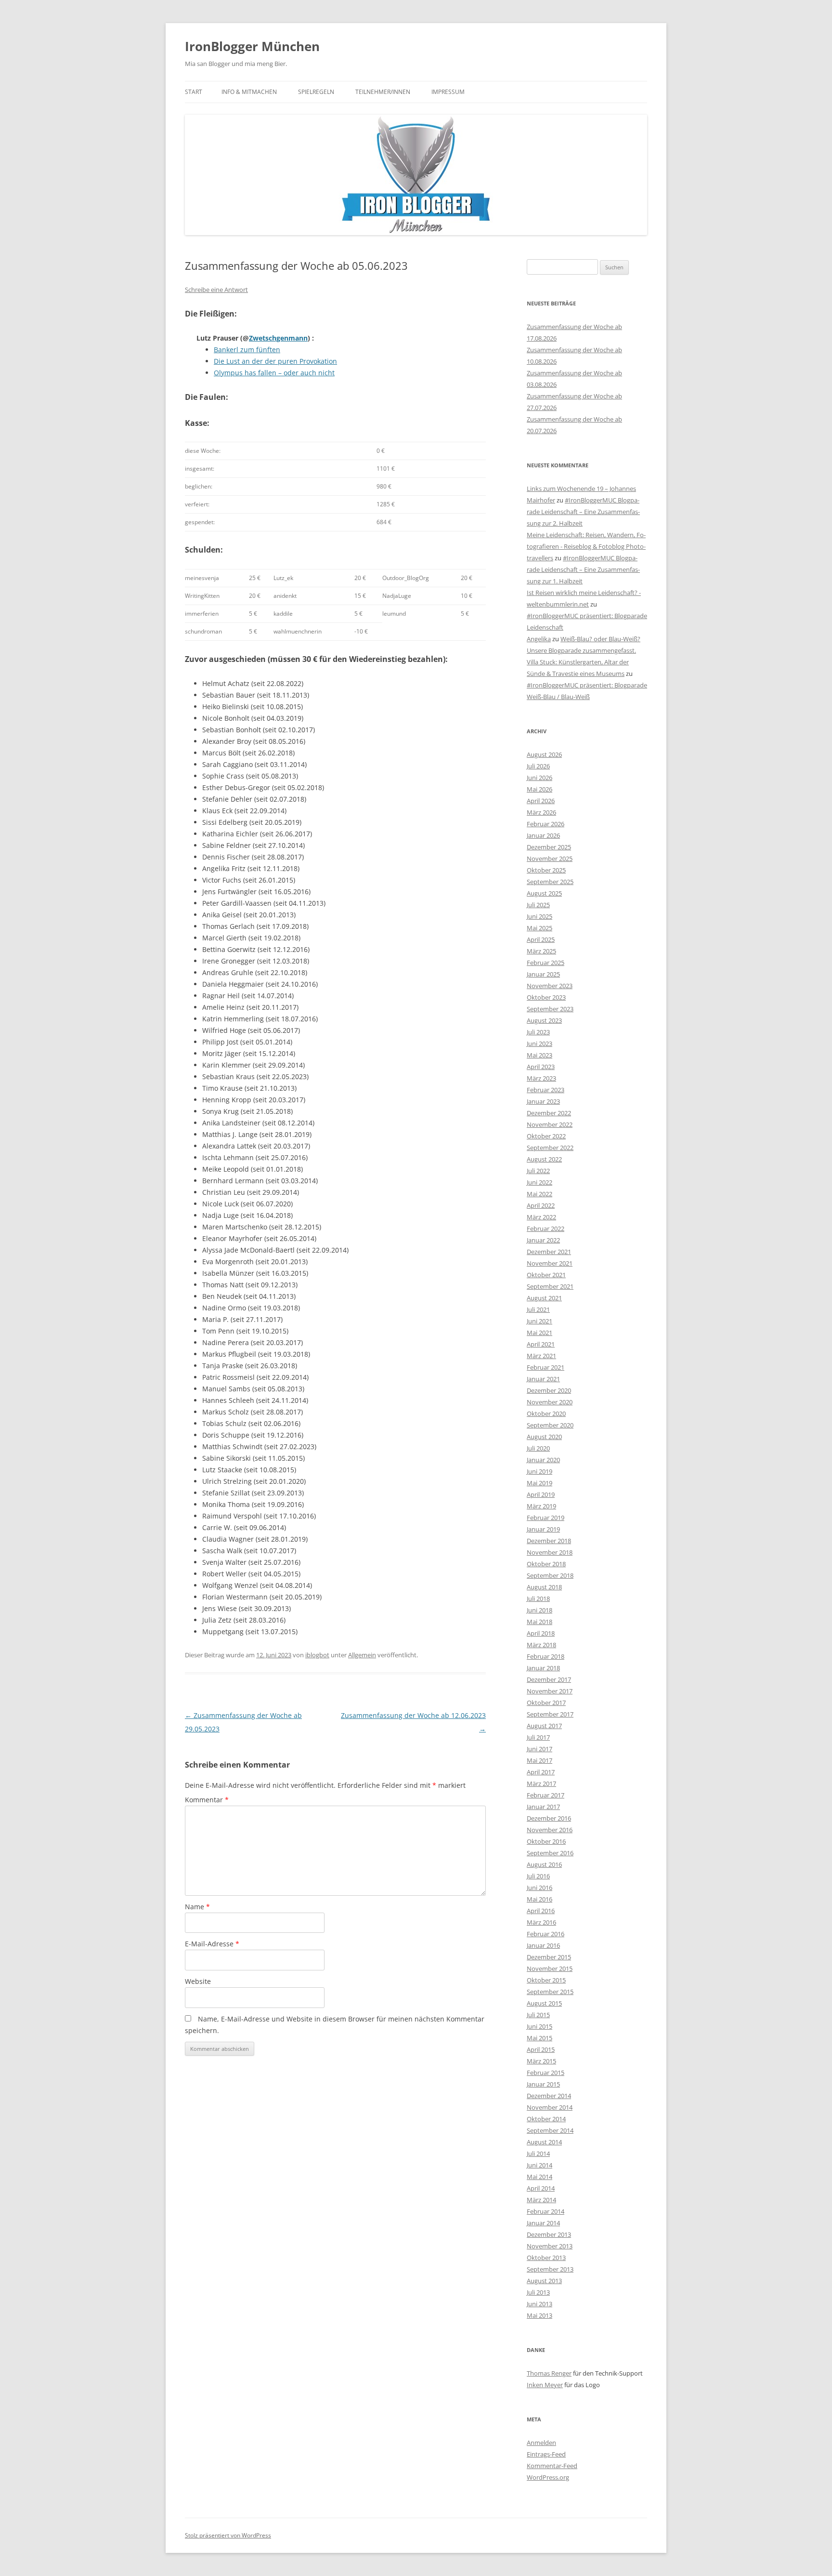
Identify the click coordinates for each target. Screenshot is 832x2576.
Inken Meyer (545, 2385)
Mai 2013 (539, 2315)
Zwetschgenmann (278, 338)
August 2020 (544, 1437)
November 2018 (550, 1552)
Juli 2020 (538, 1448)
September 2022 (550, 1148)
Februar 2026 (546, 824)
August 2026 (544, 754)
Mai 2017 (539, 1760)
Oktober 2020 (546, 1413)
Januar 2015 (543, 2084)
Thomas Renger (549, 2373)
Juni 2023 (539, 1044)
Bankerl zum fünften (247, 350)
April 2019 (541, 1494)
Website (198, 1981)
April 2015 (541, 2049)
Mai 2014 (539, 2177)
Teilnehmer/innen (383, 92)
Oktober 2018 (546, 1564)
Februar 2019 (546, 1518)
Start (194, 92)
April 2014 (541, 2188)
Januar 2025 (543, 974)
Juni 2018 (539, 1610)
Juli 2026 (538, 766)
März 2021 (541, 1356)
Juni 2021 (539, 1321)
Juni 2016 (539, 1888)
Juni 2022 (539, 1182)
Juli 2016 (538, 1876)
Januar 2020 (543, 1460)
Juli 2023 (538, 1032)
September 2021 (550, 1286)
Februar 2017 (546, 1795)
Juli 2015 (538, 2015)
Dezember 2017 (549, 1679)
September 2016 (550, 1853)
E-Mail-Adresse (212, 1944)
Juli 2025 (538, 905)
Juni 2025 (539, 916)
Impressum (448, 92)
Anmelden (541, 2443)
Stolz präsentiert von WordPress (228, 2535)
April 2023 (541, 1067)
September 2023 (550, 1009)
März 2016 (541, 1922)
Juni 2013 (539, 2304)
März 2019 (541, 1506)
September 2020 (550, 1425)
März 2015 (541, 2061)
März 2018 (541, 1645)
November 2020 (550, 1402)
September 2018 (550, 1575)
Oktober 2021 (546, 1275)
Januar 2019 (543, 1529)
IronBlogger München (252, 46)
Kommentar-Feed (552, 2466)
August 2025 (544, 893)
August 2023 (544, 1020)
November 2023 (550, 986)
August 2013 (544, 2281)
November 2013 (550, 2246)
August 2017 (544, 1726)
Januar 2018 (543, 1668)
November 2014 (550, 2107)
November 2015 (550, 1968)
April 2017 (541, 1772)
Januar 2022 (543, 1240)
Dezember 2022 (549, 1113)
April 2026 (541, 801)
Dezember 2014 (549, 2096)
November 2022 (550, 1124)
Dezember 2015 (549, 1957)
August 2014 (544, 2142)
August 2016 (544, 1864)
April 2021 (541, 1344)
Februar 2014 (546, 2211)
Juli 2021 (538, 1309)
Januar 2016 (543, 1945)
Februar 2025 (546, 963)
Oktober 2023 (546, 997)
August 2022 (544, 1159)
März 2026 (541, 812)
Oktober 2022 (546, 1136)
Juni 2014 (539, 2165)
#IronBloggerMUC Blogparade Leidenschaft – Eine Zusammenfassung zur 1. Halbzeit (583, 569)
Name (197, 1907)
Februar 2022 (546, 1229)
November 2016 (550, 1830)
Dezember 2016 (549, 1818)
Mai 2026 (539, 789)
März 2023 (541, 1078)
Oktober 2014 (546, 2119)
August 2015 (544, 2003)
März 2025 (541, 951)
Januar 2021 (543, 1379)
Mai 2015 (539, 2038)
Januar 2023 (543, 1101)
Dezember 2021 (549, 1252)
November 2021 (550, 1263)
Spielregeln (316, 92)
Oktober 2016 (546, 1841)
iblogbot (317, 1655)
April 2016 (541, 1911)
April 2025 (541, 939)
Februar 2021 (546, 1367)
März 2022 (541, 1217)
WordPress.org (548, 2477)
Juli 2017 (538, 1737)
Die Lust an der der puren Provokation (275, 361)
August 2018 (544, 1587)
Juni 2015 (539, 2026)
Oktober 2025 (546, 870)
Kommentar (207, 1800)
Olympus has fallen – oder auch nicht (274, 373)
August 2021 (544, 1298)
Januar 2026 (543, 835)
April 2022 (541, 1205)
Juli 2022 (538, 1171)
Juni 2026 (539, 778)
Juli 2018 (538, 1598)
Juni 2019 (539, 1471)
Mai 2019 (539, 1483)
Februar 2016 (546, 1934)
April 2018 (541, 1633)
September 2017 (550, 1714)
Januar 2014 (543, 2223)
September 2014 (550, 2130)
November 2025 (550, 859)
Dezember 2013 (549, 2234)
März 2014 (541, 2200)
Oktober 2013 (546, 2258)
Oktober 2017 (546, 1703)
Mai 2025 (539, 928)
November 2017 (550, 1691)
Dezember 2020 (549, 1390)
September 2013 (550, 2269)
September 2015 (550, 1992)
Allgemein (362, 1655)
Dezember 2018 (549, 1541)
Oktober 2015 (546, 1980)
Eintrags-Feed (546, 2454)
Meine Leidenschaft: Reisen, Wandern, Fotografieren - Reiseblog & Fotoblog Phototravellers (586, 546)
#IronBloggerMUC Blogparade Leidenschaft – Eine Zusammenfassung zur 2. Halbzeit (583, 512)
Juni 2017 (539, 1749)
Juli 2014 (538, 2153)
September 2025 (550, 882)
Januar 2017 (543, 1807)
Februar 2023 (546, 1090)
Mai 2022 (539, 1194)
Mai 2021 (539, 1333)
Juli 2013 (538, 2292)
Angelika (539, 639)
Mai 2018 (539, 1622)
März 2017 (541, 1783)
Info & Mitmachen (249, 92)
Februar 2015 (546, 2073)
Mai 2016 (539, 1899)
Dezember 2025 (549, 847)
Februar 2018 (546, 1656)
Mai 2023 (539, 1055)
